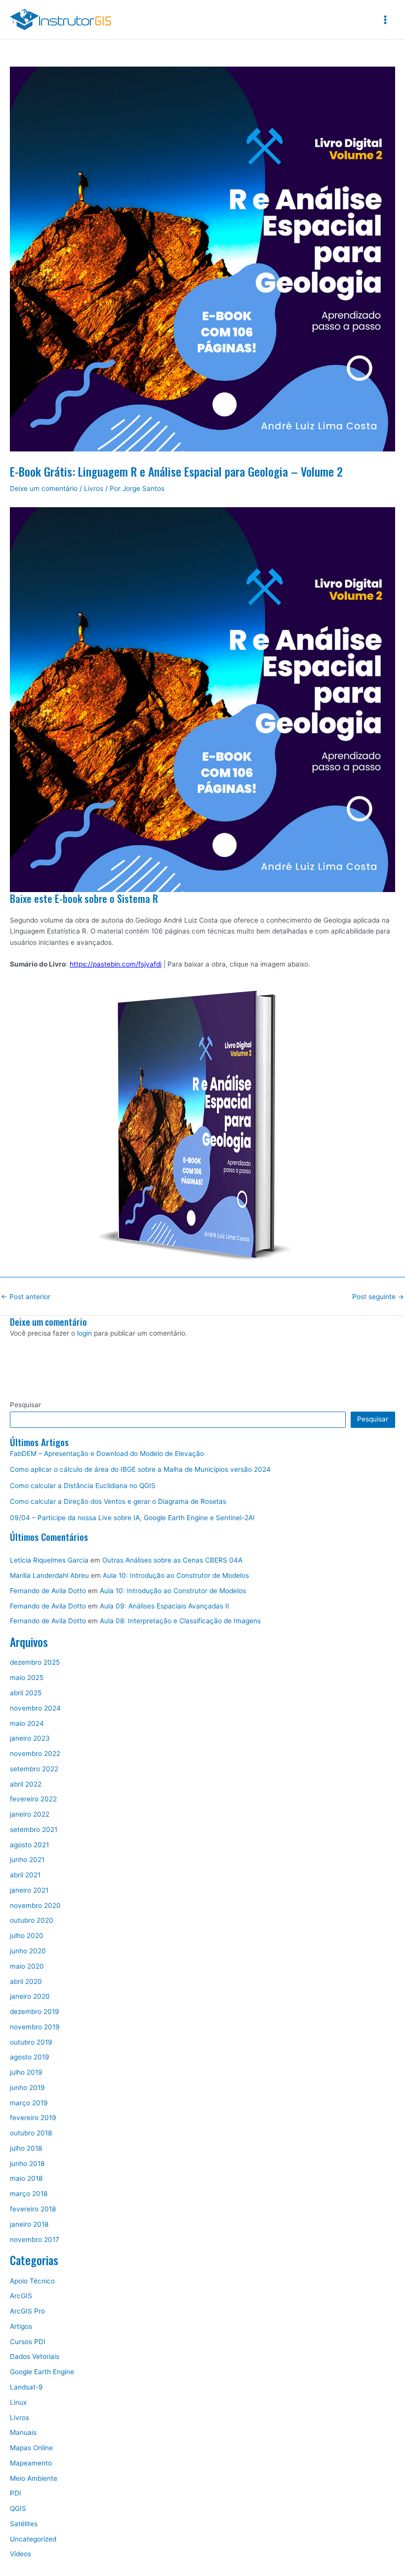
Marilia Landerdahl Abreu (49, 1575)
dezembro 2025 (35, 1662)
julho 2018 (26, 2148)
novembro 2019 (35, 2027)
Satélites (24, 2524)
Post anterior (26, 1297)
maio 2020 (27, 1966)
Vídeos (20, 2554)
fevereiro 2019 (33, 2118)
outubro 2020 (32, 1920)
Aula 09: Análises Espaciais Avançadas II (164, 1606)
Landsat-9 (26, 2387)
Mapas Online (31, 2448)
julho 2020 (27, 1936)
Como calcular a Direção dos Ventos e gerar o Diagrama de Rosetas (118, 1501)
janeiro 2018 (29, 2224)
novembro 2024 (35, 1708)
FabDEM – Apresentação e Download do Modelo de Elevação (107, 1454)
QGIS (18, 2508)
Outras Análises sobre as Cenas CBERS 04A (172, 1560)
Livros (94, 488)
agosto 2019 (30, 2057)
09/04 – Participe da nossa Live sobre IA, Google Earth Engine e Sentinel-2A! (132, 1518)
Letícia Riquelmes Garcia (49, 1560)
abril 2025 (26, 1693)
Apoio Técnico (32, 2281)
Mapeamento (31, 2463)
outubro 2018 (31, 2133)
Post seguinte (378, 1297)
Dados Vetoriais (35, 2356)
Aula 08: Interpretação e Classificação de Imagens (180, 1621)
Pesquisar (25, 1405)
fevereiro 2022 (33, 1799)
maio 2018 (26, 2178)
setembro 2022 (34, 1769)
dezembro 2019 (35, 2012)
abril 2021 (25, 1875)
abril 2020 (26, 1981)
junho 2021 (27, 1860)
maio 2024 (27, 1723)
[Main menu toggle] (385, 19)
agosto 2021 (29, 1845)
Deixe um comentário (44, 488)
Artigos (21, 2326)
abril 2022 (26, 1784)
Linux (18, 2402)
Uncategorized (33, 2539)
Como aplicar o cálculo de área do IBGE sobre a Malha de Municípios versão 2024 (140, 1469)
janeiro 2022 (30, 1814)
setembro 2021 (34, 1829)
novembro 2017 (35, 2240)
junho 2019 (27, 2088)
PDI (16, 2493)
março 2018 (29, 2194)
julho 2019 (26, 2072)
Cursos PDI (28, 2342)
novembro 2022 (35, 1754)
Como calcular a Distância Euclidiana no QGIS (83, 1486)
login (84, 1333)
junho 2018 (27, 2164)
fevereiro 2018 (33, 2209)
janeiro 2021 (29, 1890)
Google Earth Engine (42, 2372)
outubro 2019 (31, 2042)
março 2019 (29, 2103)
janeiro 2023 (30, 1738)
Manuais (23, 2432)
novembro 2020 (35, 1905)
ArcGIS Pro (27, 2311)
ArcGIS (21, 2296)
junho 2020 (28, 1951)
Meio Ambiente (34, 2478)
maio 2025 (27, 1678)
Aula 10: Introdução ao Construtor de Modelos (176, 1575)
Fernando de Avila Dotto (48, 1591)
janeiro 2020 (30, 1996)
